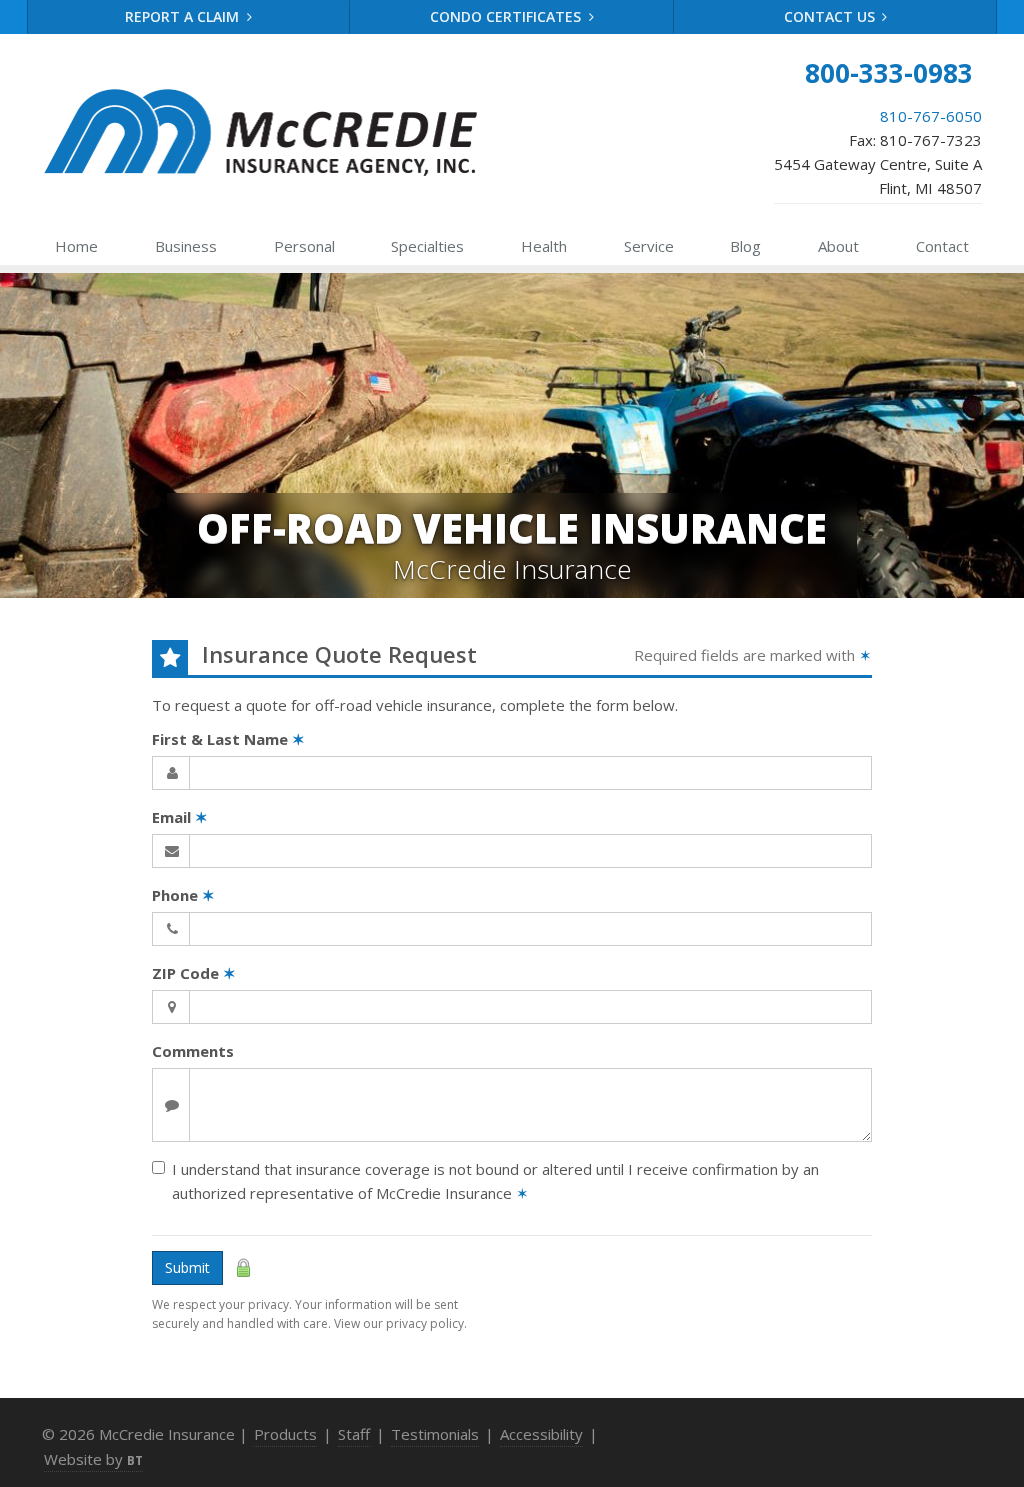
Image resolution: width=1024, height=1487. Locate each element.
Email (180, 817)
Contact (942, 246)
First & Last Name (228, 739)
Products (285, 1434)
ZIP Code (194, 973)
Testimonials (435, 1434)
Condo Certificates (507, 16)
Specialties (427, 246)
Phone (183, 895)
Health (544, 246)
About (838, 246)
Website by (93, 1459)
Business (186, 246)
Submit (187, 1267)
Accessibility (541, 1434)
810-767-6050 (931, 116)
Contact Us (831, 16)
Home (76, 246)
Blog (745, 246)
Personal (304, 246)
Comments (193, 1051)
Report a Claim (184, 16)
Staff (354, 1434)
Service (649, 246)
